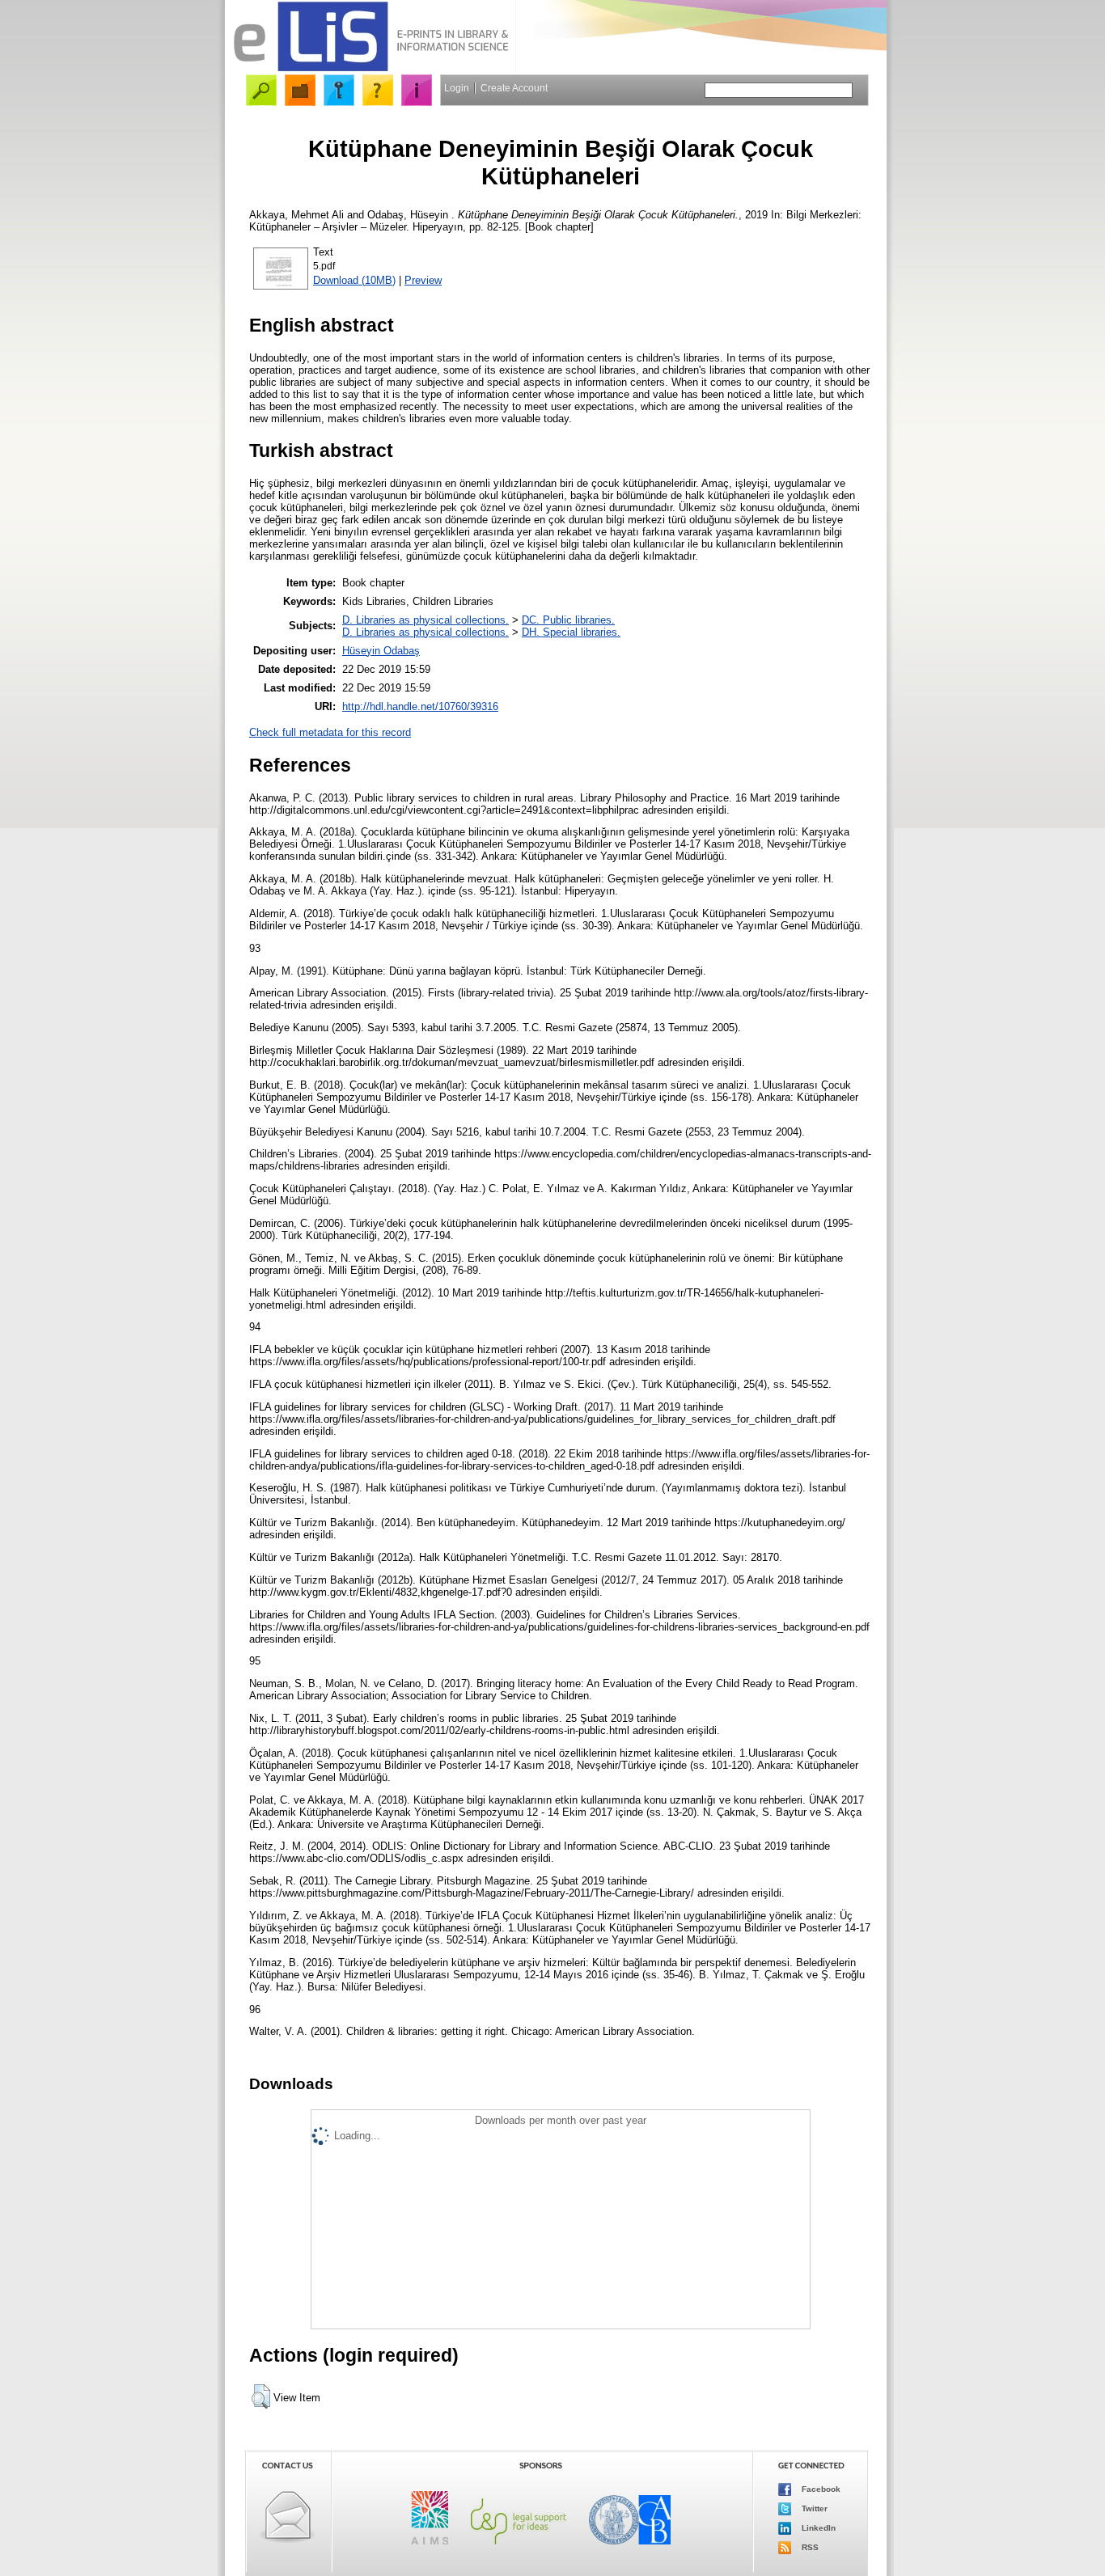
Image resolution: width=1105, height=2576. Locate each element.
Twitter (813, 2508)
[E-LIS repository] (370, 68)
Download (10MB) (354, 280)
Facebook (820, 2489)
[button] (261, 2396)
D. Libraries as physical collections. (425, 620)
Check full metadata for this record (330, 732)
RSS (809, 2547)
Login (457, 88)
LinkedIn (817, 2528)
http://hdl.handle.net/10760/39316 (420, 706)
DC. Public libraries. (568, 620)
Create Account (514, 88)
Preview (423, 280)
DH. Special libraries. (571, 632)
